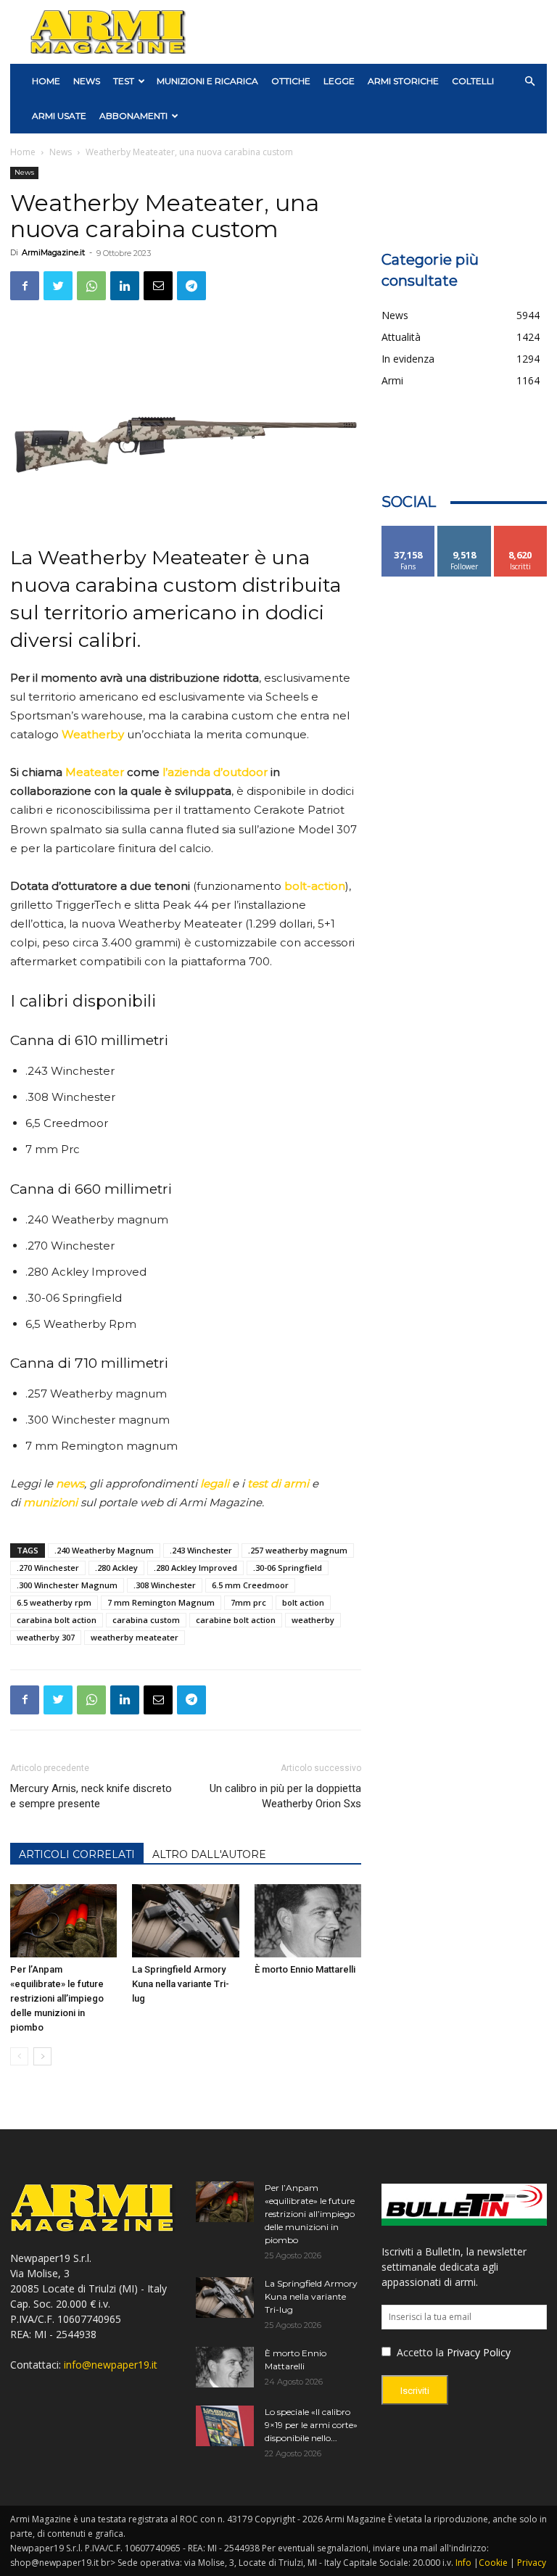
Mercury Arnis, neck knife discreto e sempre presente (91, 1796)
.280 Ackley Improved (195, 1568)
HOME (46, 81)
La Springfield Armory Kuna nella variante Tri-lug (181, 1984)
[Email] (158, 286)
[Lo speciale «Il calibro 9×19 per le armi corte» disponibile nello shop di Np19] (225, 2426)
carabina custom (146, 1620)
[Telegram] (191, 286)
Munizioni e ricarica (207, 81)
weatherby (313, 1620)
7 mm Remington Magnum (161, 1602)
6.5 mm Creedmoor (250, 1585)
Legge (339, 81)
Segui (465, 531)
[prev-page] (19, 2056)
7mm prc (248, 1602)
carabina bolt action (57, 1620)
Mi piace (408, 531)
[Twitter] (58, 286)
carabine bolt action (236, 1620)
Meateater (95, 772)
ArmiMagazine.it (53, 252)
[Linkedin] (125, 286)
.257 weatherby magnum (298, 1550)
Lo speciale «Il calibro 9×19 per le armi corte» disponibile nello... (311, 2425)
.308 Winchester (165, 1585)
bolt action (303, 1602)
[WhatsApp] (91, 286)
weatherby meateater (135, 1637)
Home (23, 152)
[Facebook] (25, 286)
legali (215, 1483)
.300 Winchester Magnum (67, 1585)
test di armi (278, 1483)
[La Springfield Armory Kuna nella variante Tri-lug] (185, 1921)
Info (463, 2563)
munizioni (50, 1502)
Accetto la (419, 2352)
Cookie (493, 2563)
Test (124, 81)
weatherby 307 (46, 1637)
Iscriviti (520, 531)
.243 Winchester (201, 1550)
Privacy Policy (479, 2352)
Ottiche (291, 81)
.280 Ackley (116, 1568)
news (70, 1483)
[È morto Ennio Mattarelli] (308, 1921)
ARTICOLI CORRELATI (77, 1854)
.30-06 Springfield (288, 1568)
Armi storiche (403, 81)
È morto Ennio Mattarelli (305, 1969)
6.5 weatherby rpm (54, 1602)
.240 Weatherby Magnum (104, 1550)
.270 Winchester (48, 1568)
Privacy (532, 2563)
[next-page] (42, 2056)
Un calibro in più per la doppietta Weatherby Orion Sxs (285, 1796)
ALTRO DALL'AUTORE (209, 1854)
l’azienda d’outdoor (215, 772)
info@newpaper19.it (111, 2365)
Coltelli (473, 81)
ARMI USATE (59, 116)
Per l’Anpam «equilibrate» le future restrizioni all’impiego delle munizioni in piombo (57, 1998)
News (87, 81)
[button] (529, 82)
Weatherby (93, 734)
